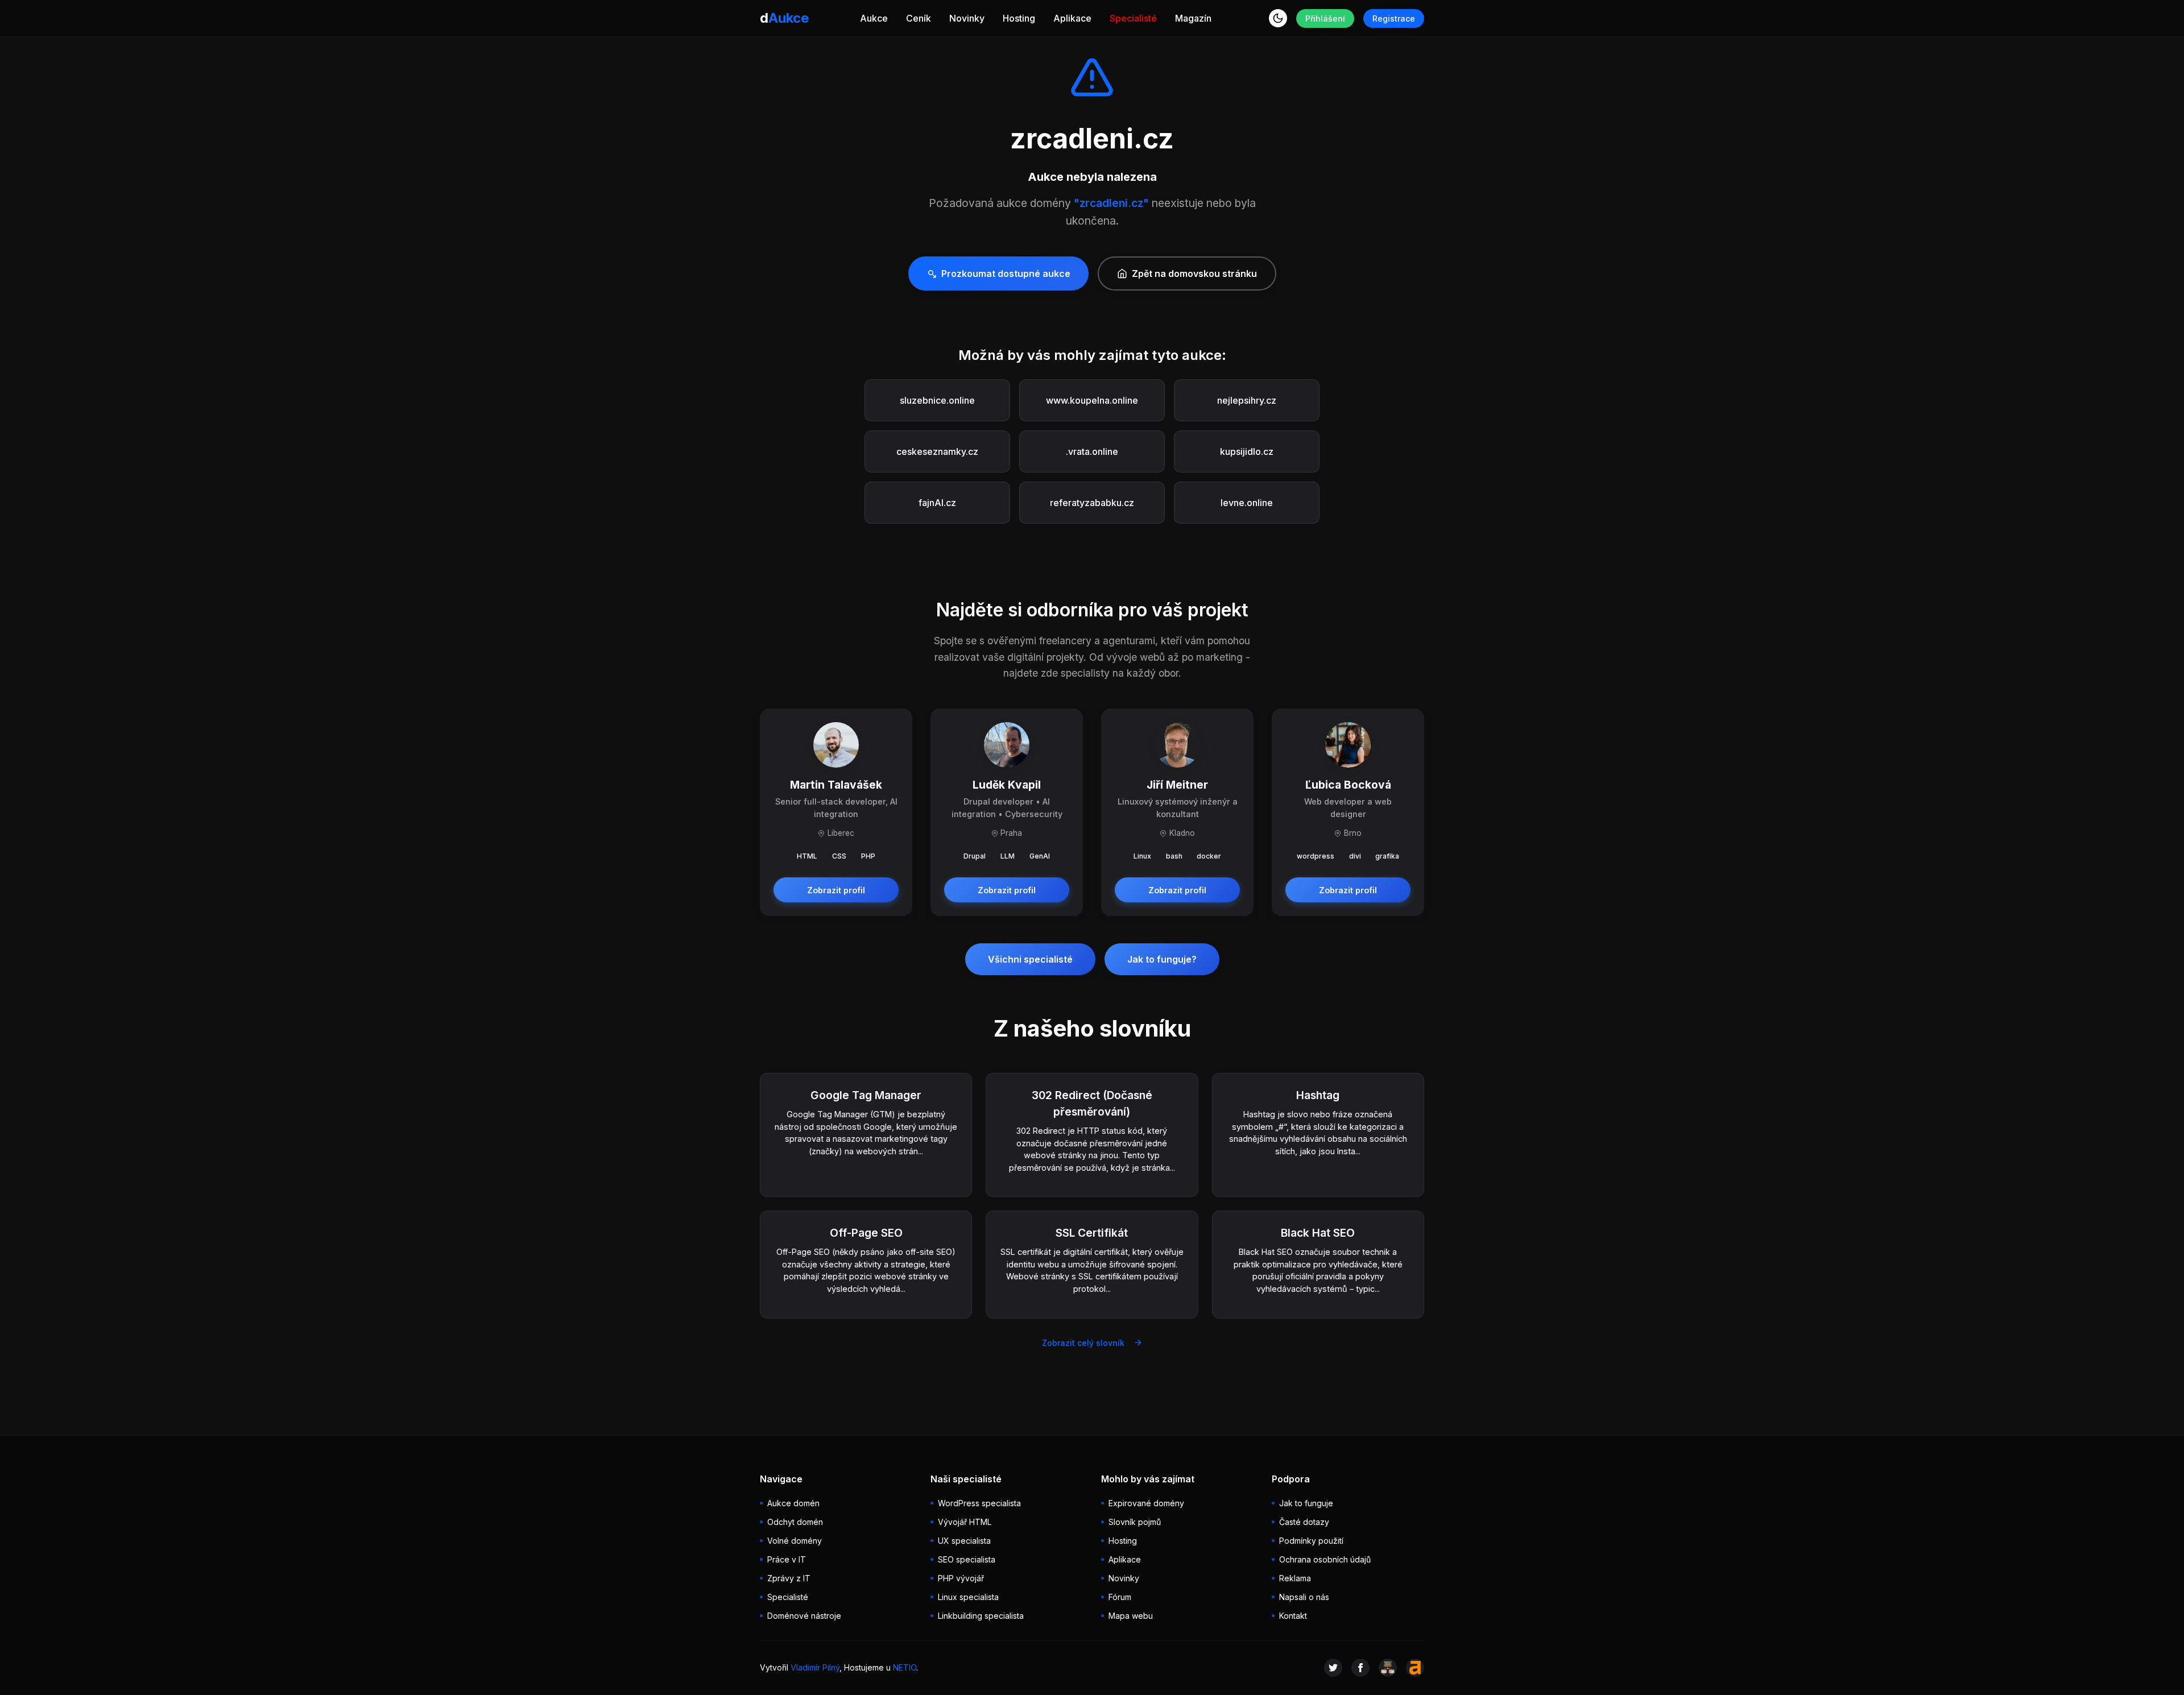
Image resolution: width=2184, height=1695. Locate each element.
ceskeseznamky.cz (937, 451)
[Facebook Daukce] (1360, 1668)
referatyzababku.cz (1092, 503)
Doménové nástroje (804, 1616)
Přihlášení (1325, 18)
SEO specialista (967, 1559)
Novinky (967, 18)
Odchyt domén (795, 1522)
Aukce (874, 18)
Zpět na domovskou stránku (1194, 273)
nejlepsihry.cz (1247, 400)
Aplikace (1072, 18)
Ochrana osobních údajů (1325, 1559)
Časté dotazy (1304, 1522)
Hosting (1019, 18)
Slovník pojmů (1135, 1522)
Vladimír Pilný (815, 1667)
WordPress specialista (979, 1503)
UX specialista (964, 1541)
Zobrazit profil (836, 890)
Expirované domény (1146, 1503)
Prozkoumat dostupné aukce (1006, 273)
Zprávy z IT (789, 1578)
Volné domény (795, 1541)
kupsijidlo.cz (1247, 451)
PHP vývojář (961, 1578)
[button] (1278, 18)
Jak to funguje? (1162, 959)
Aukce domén (793, 1503)
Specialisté (1133, 18)
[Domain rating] (1415, 1668)
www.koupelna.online (1092, 400)
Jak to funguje (1306, 1503)
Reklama (1295, 1578)
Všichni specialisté (1030, 959)
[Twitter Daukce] (1333, 1668)
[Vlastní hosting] (1388, 1668)
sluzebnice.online (937, 400)
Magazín (1193, 18)
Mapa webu (1131, 1616)
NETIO (905, 1667)
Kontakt (1293, 1616)
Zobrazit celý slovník (1083, 1343)
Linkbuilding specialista (981, 1616)
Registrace (1394, 18)
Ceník (919, 18)
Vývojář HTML (965, 1522)
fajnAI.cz (937, 503)
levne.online (1247, 503)
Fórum (1120, 1597)
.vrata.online (1092, 451)
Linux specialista (968, 1597)
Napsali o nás (1304, 1597)
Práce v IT (787, 1559)
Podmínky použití (1311, 1541)
